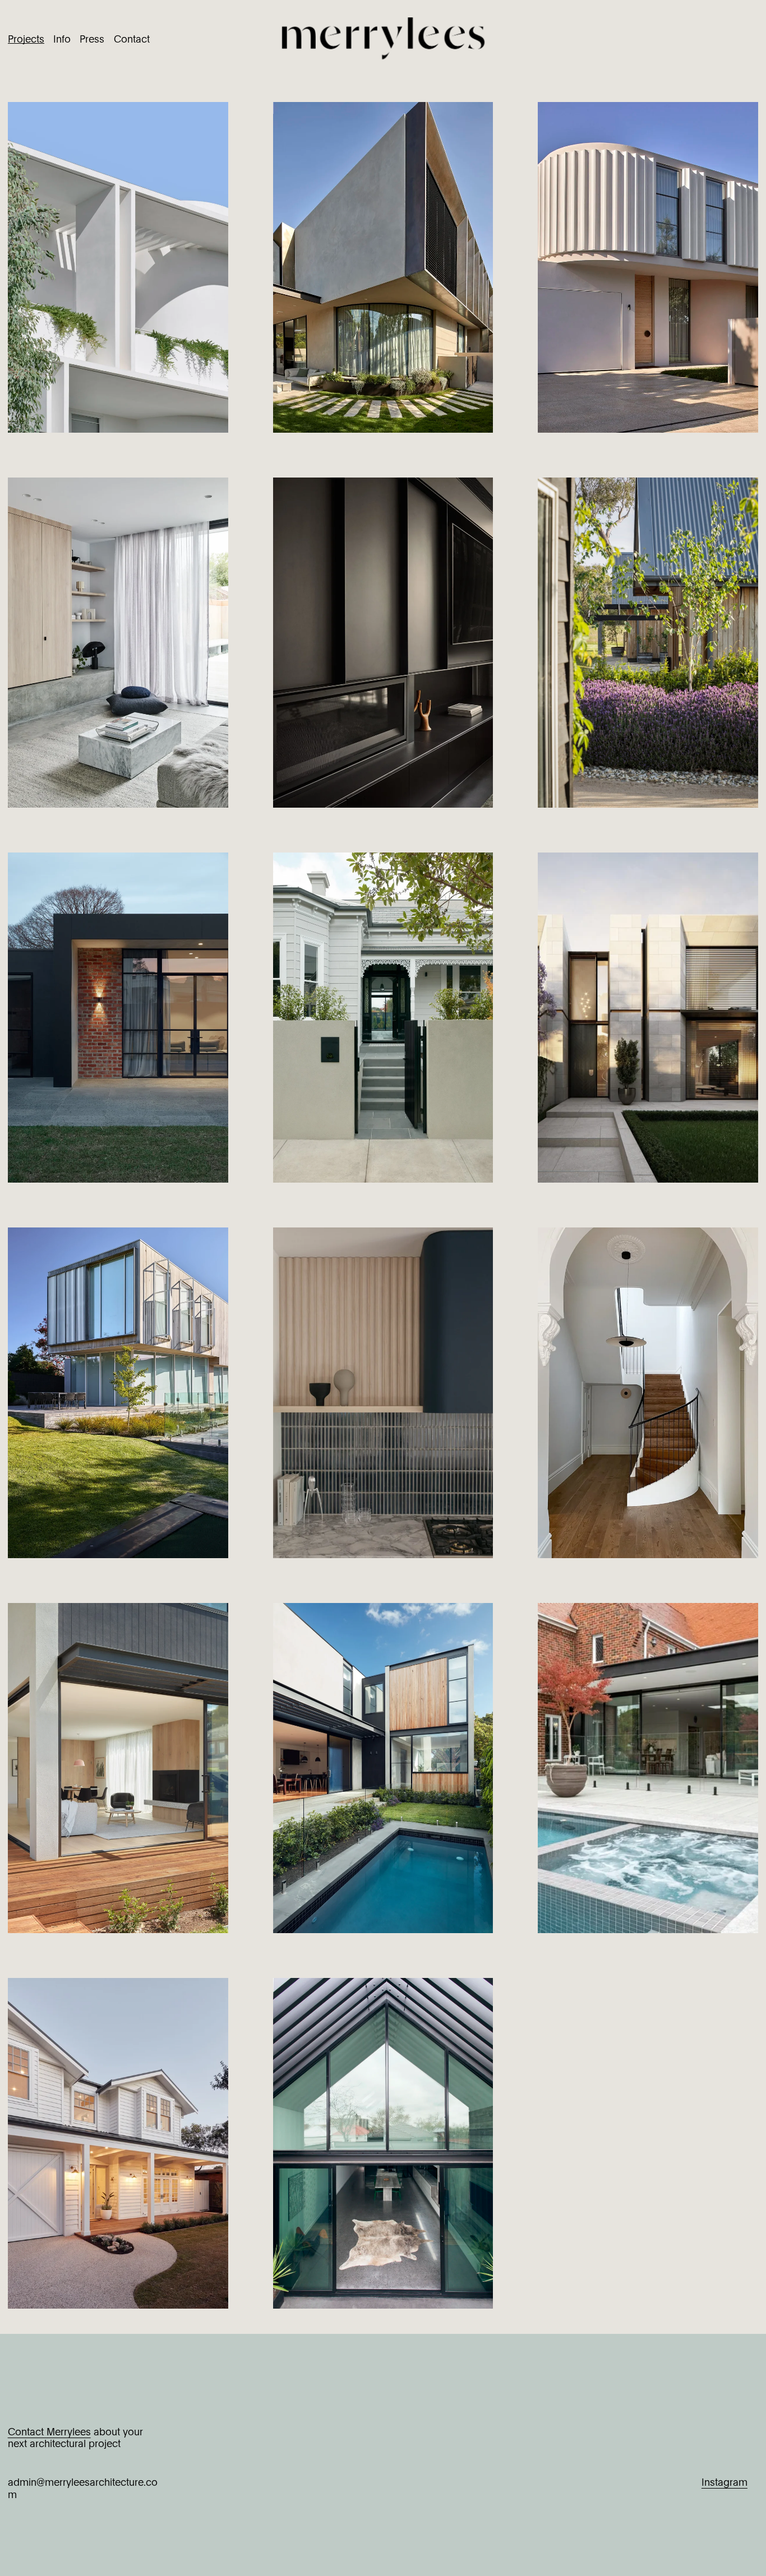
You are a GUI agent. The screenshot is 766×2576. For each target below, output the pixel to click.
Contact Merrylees (49, 2431)
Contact (132, 38)
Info (62, 38)
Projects (26, 38)
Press (92, 38)
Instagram (725, 2482)
